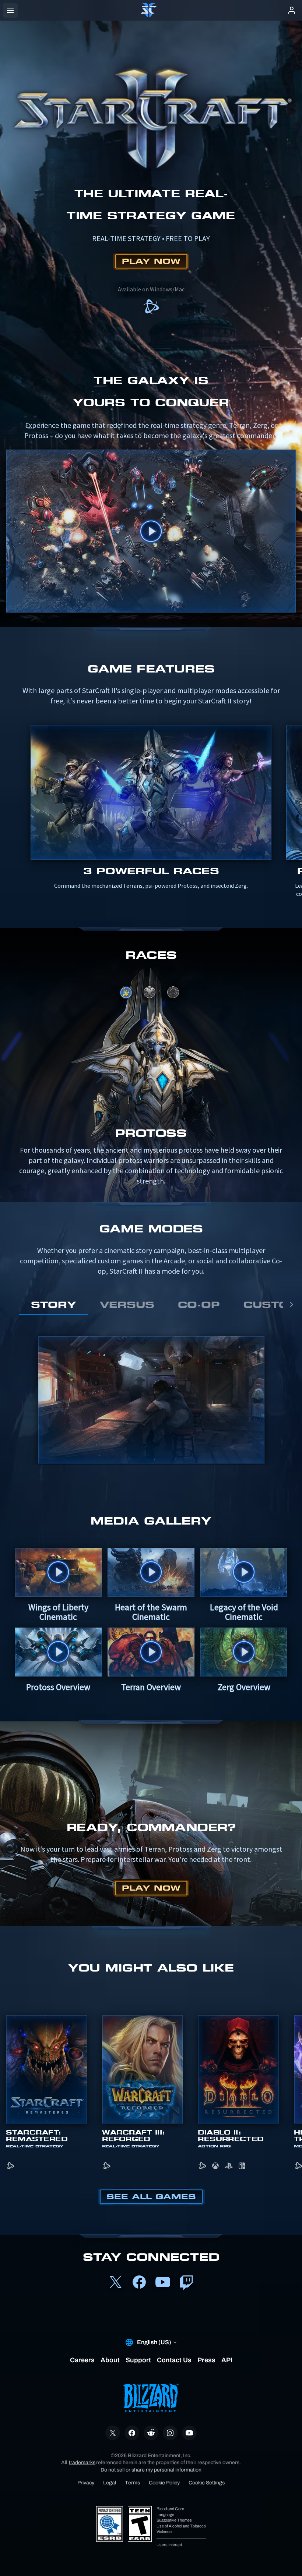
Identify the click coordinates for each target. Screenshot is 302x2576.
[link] (151, 308)
